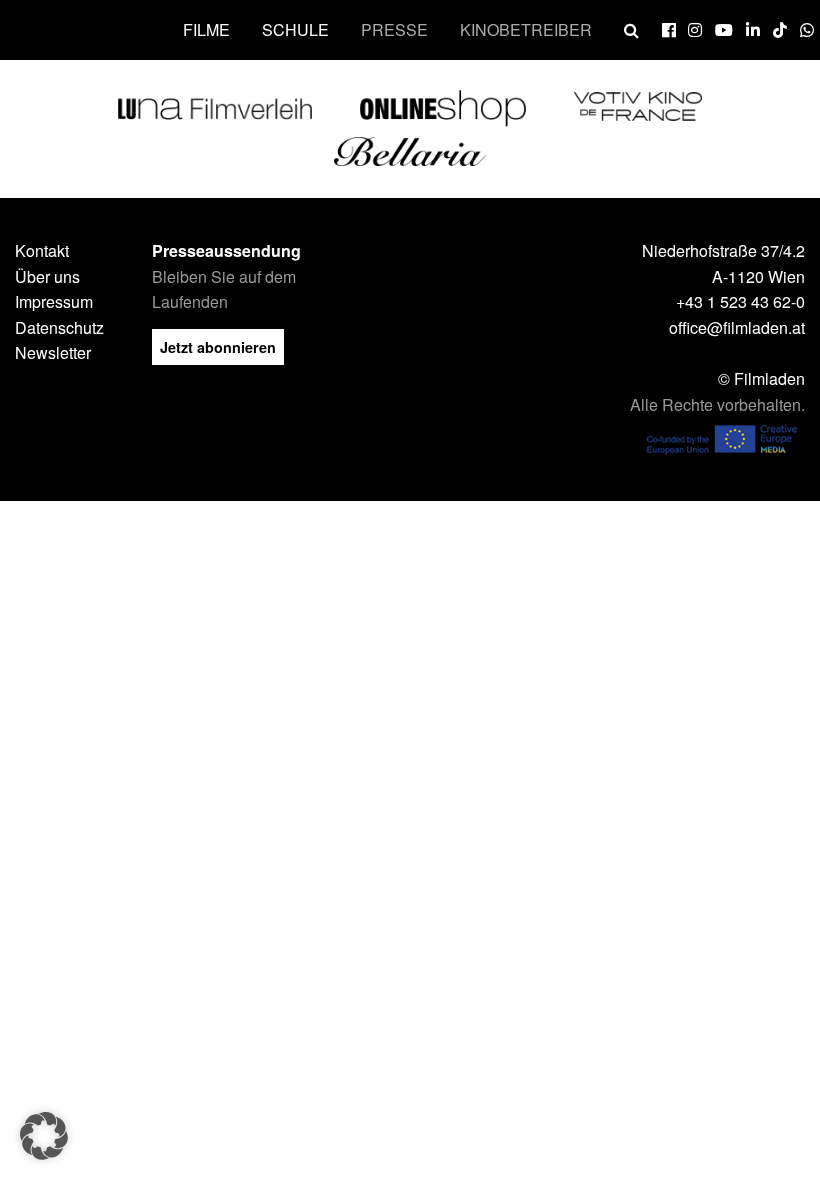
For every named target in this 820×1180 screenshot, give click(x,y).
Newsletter (53, 352)
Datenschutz (59, 327)
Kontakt (42, 250)
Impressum (54, 301)
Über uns (47, 276)
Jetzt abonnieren (218, 347)
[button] (44, 1136)
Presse (394, 29)
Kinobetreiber (526, 29)
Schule (295, 29)
